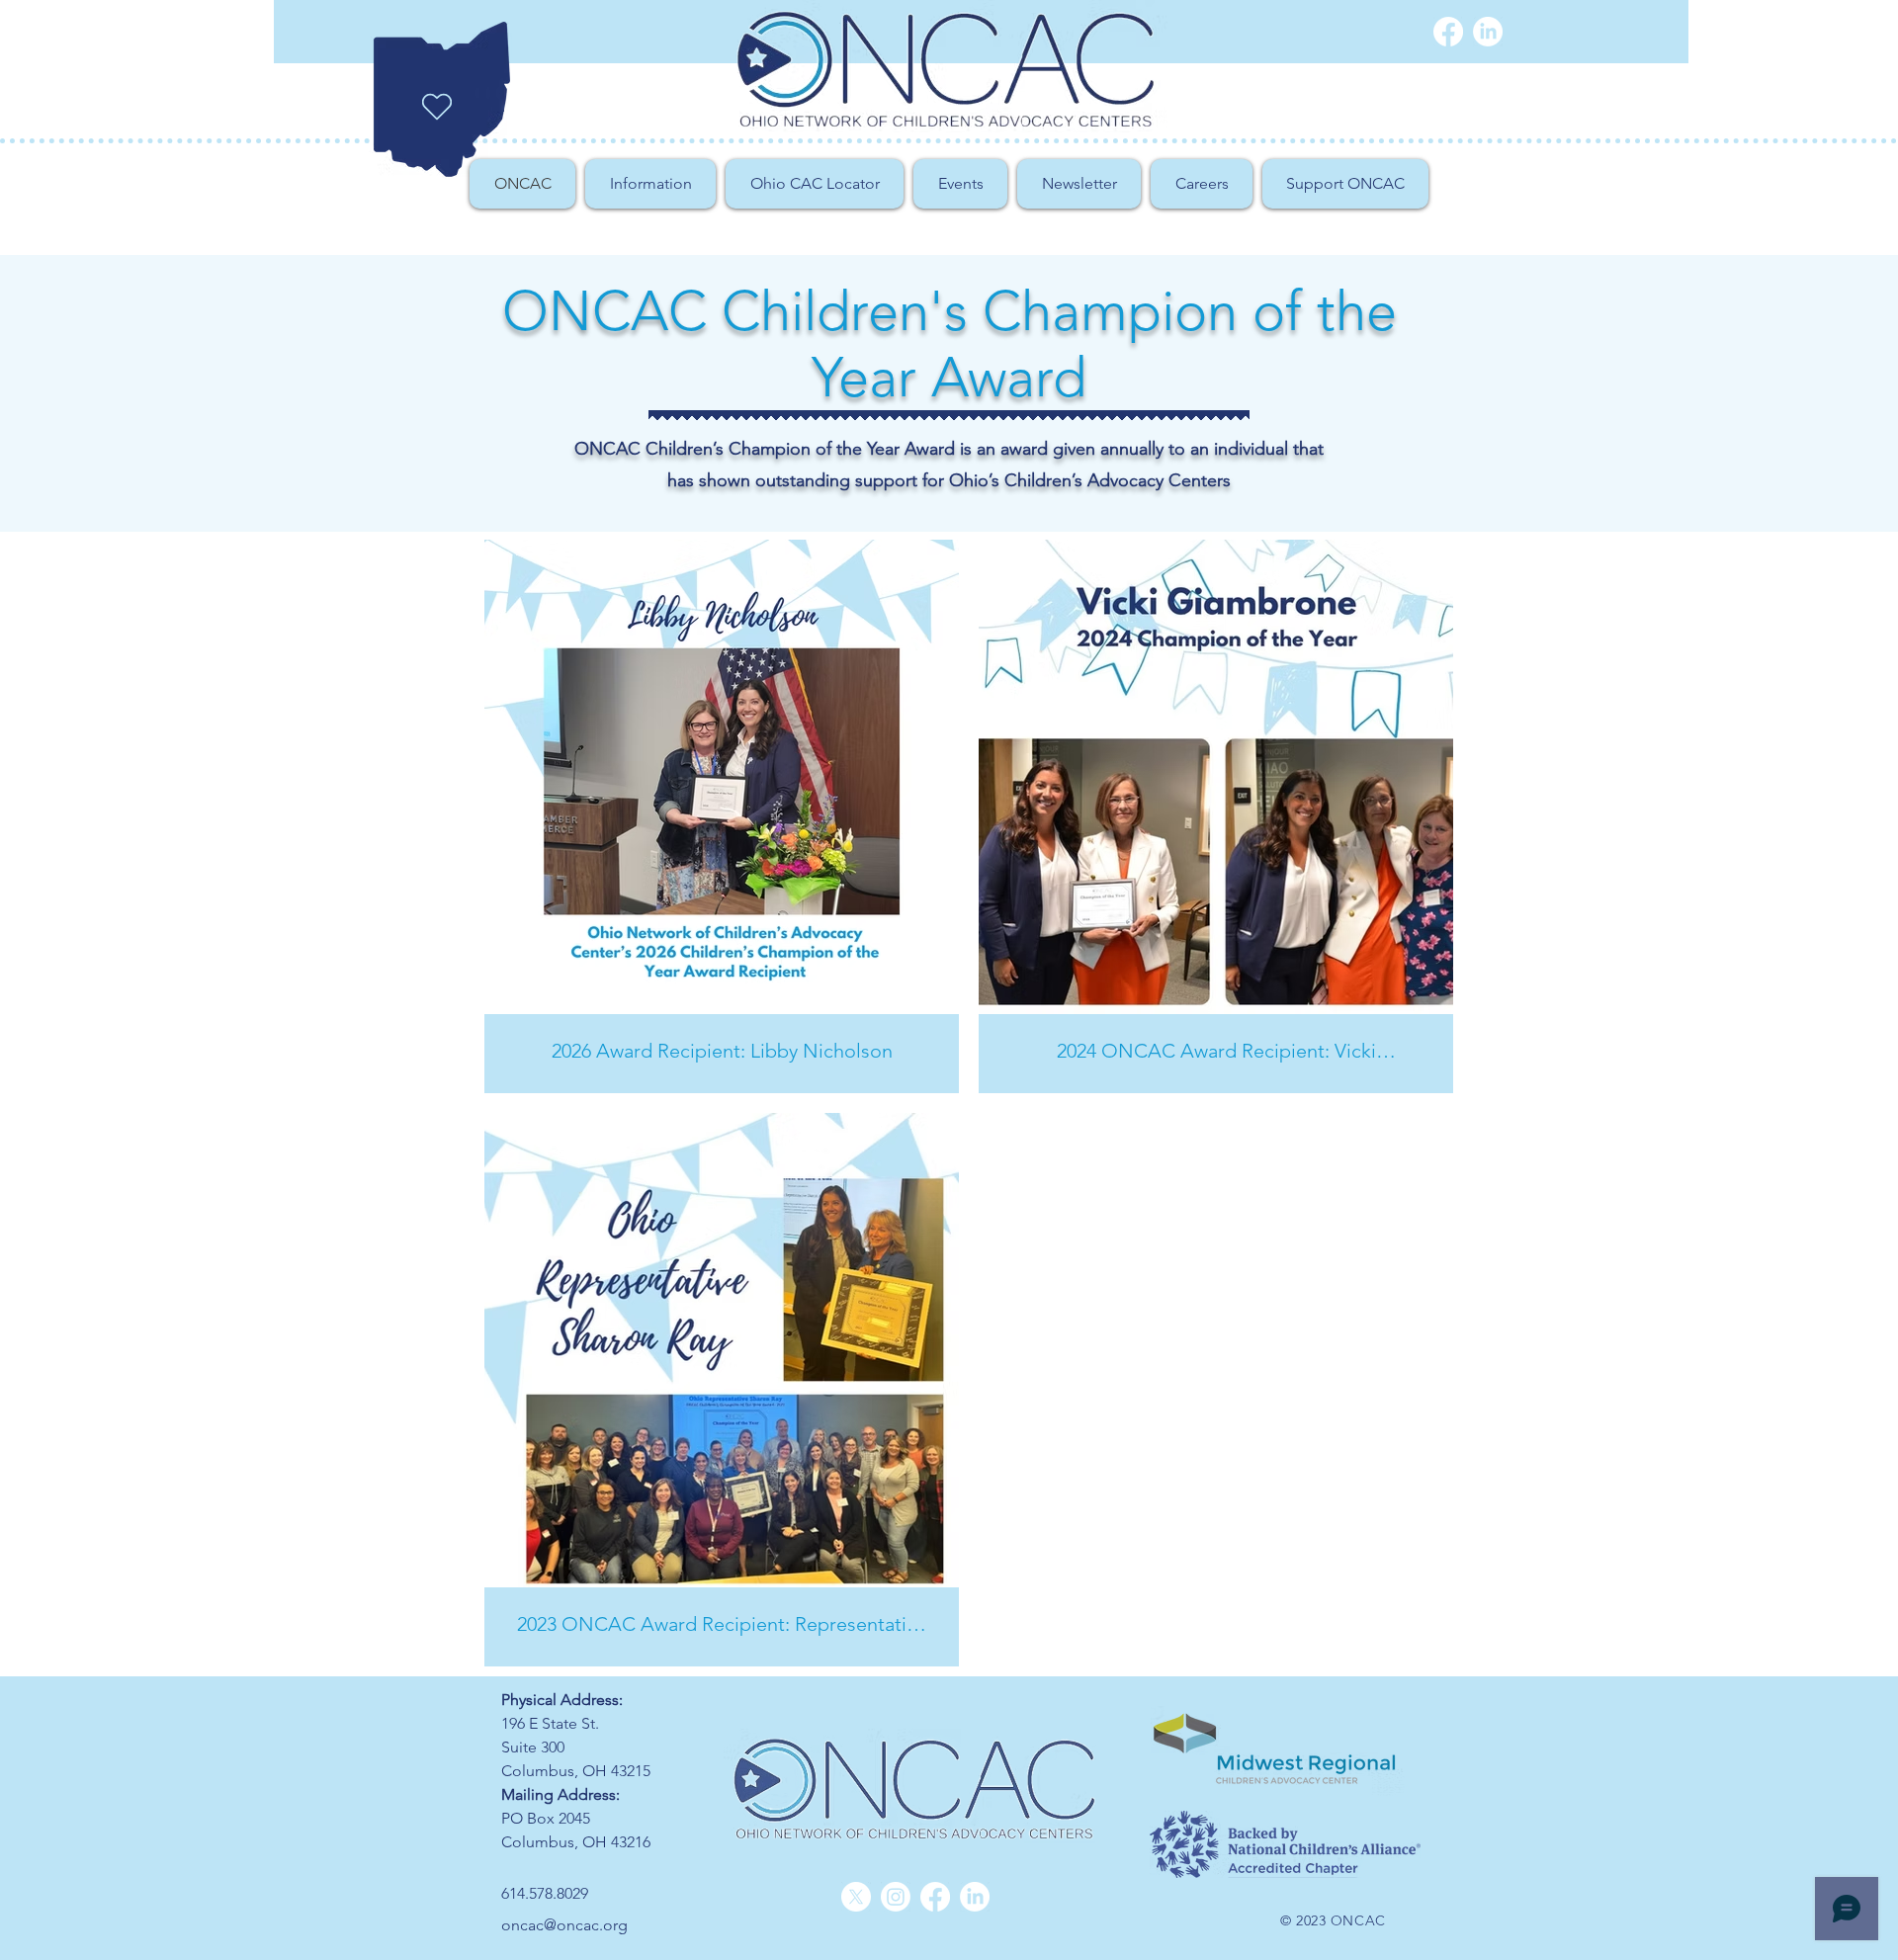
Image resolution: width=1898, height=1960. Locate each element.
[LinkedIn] (975, 1897)
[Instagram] (896, 1897)
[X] (856, 1897)
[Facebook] (1448, 32)
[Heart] (437, 107)
